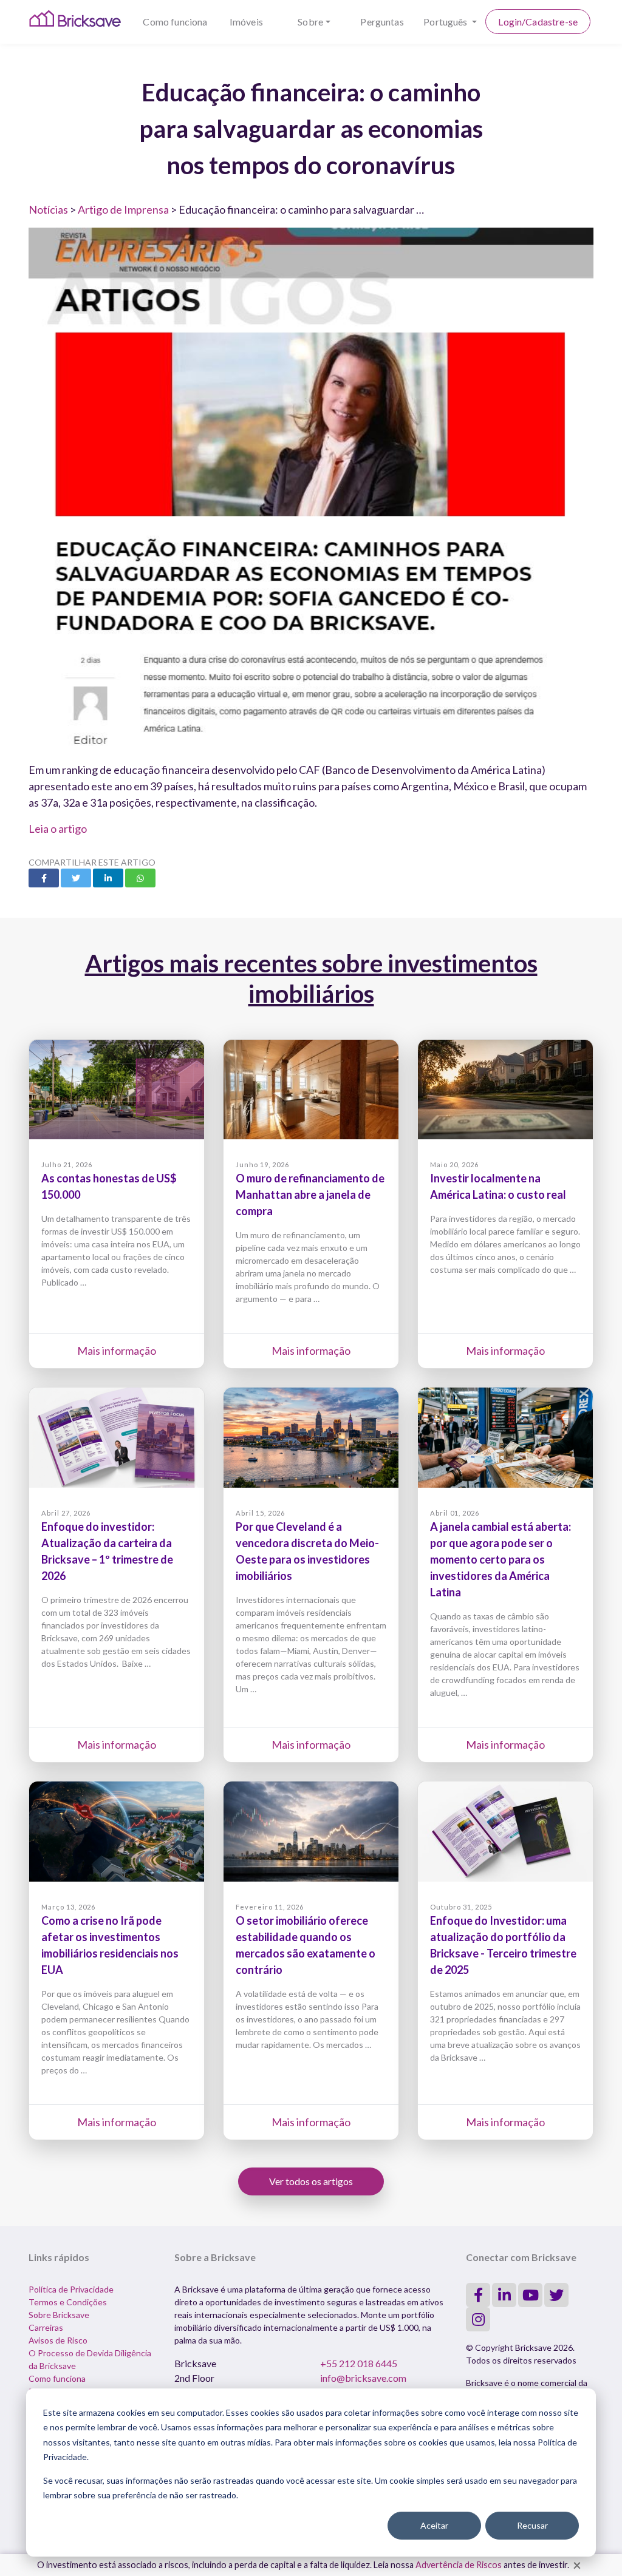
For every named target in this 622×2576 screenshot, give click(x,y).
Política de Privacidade (71, 2289)
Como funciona (175, 22)
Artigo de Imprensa (123, 209)
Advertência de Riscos (459, 2565)
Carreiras (46, 2327)
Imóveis (246, 22)
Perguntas (382, 22)
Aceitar (434, 2525)
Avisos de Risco (58, 2340)
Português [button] (446, 22)
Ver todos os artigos (311, 2181)
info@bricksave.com (363, 2378)
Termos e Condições (68, 2302)
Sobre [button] (310, 22)
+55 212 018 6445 (359, 2363)
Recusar (532, 2525)
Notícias (48, 209)
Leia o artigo (58, 829)
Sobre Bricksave (59, 2315)
